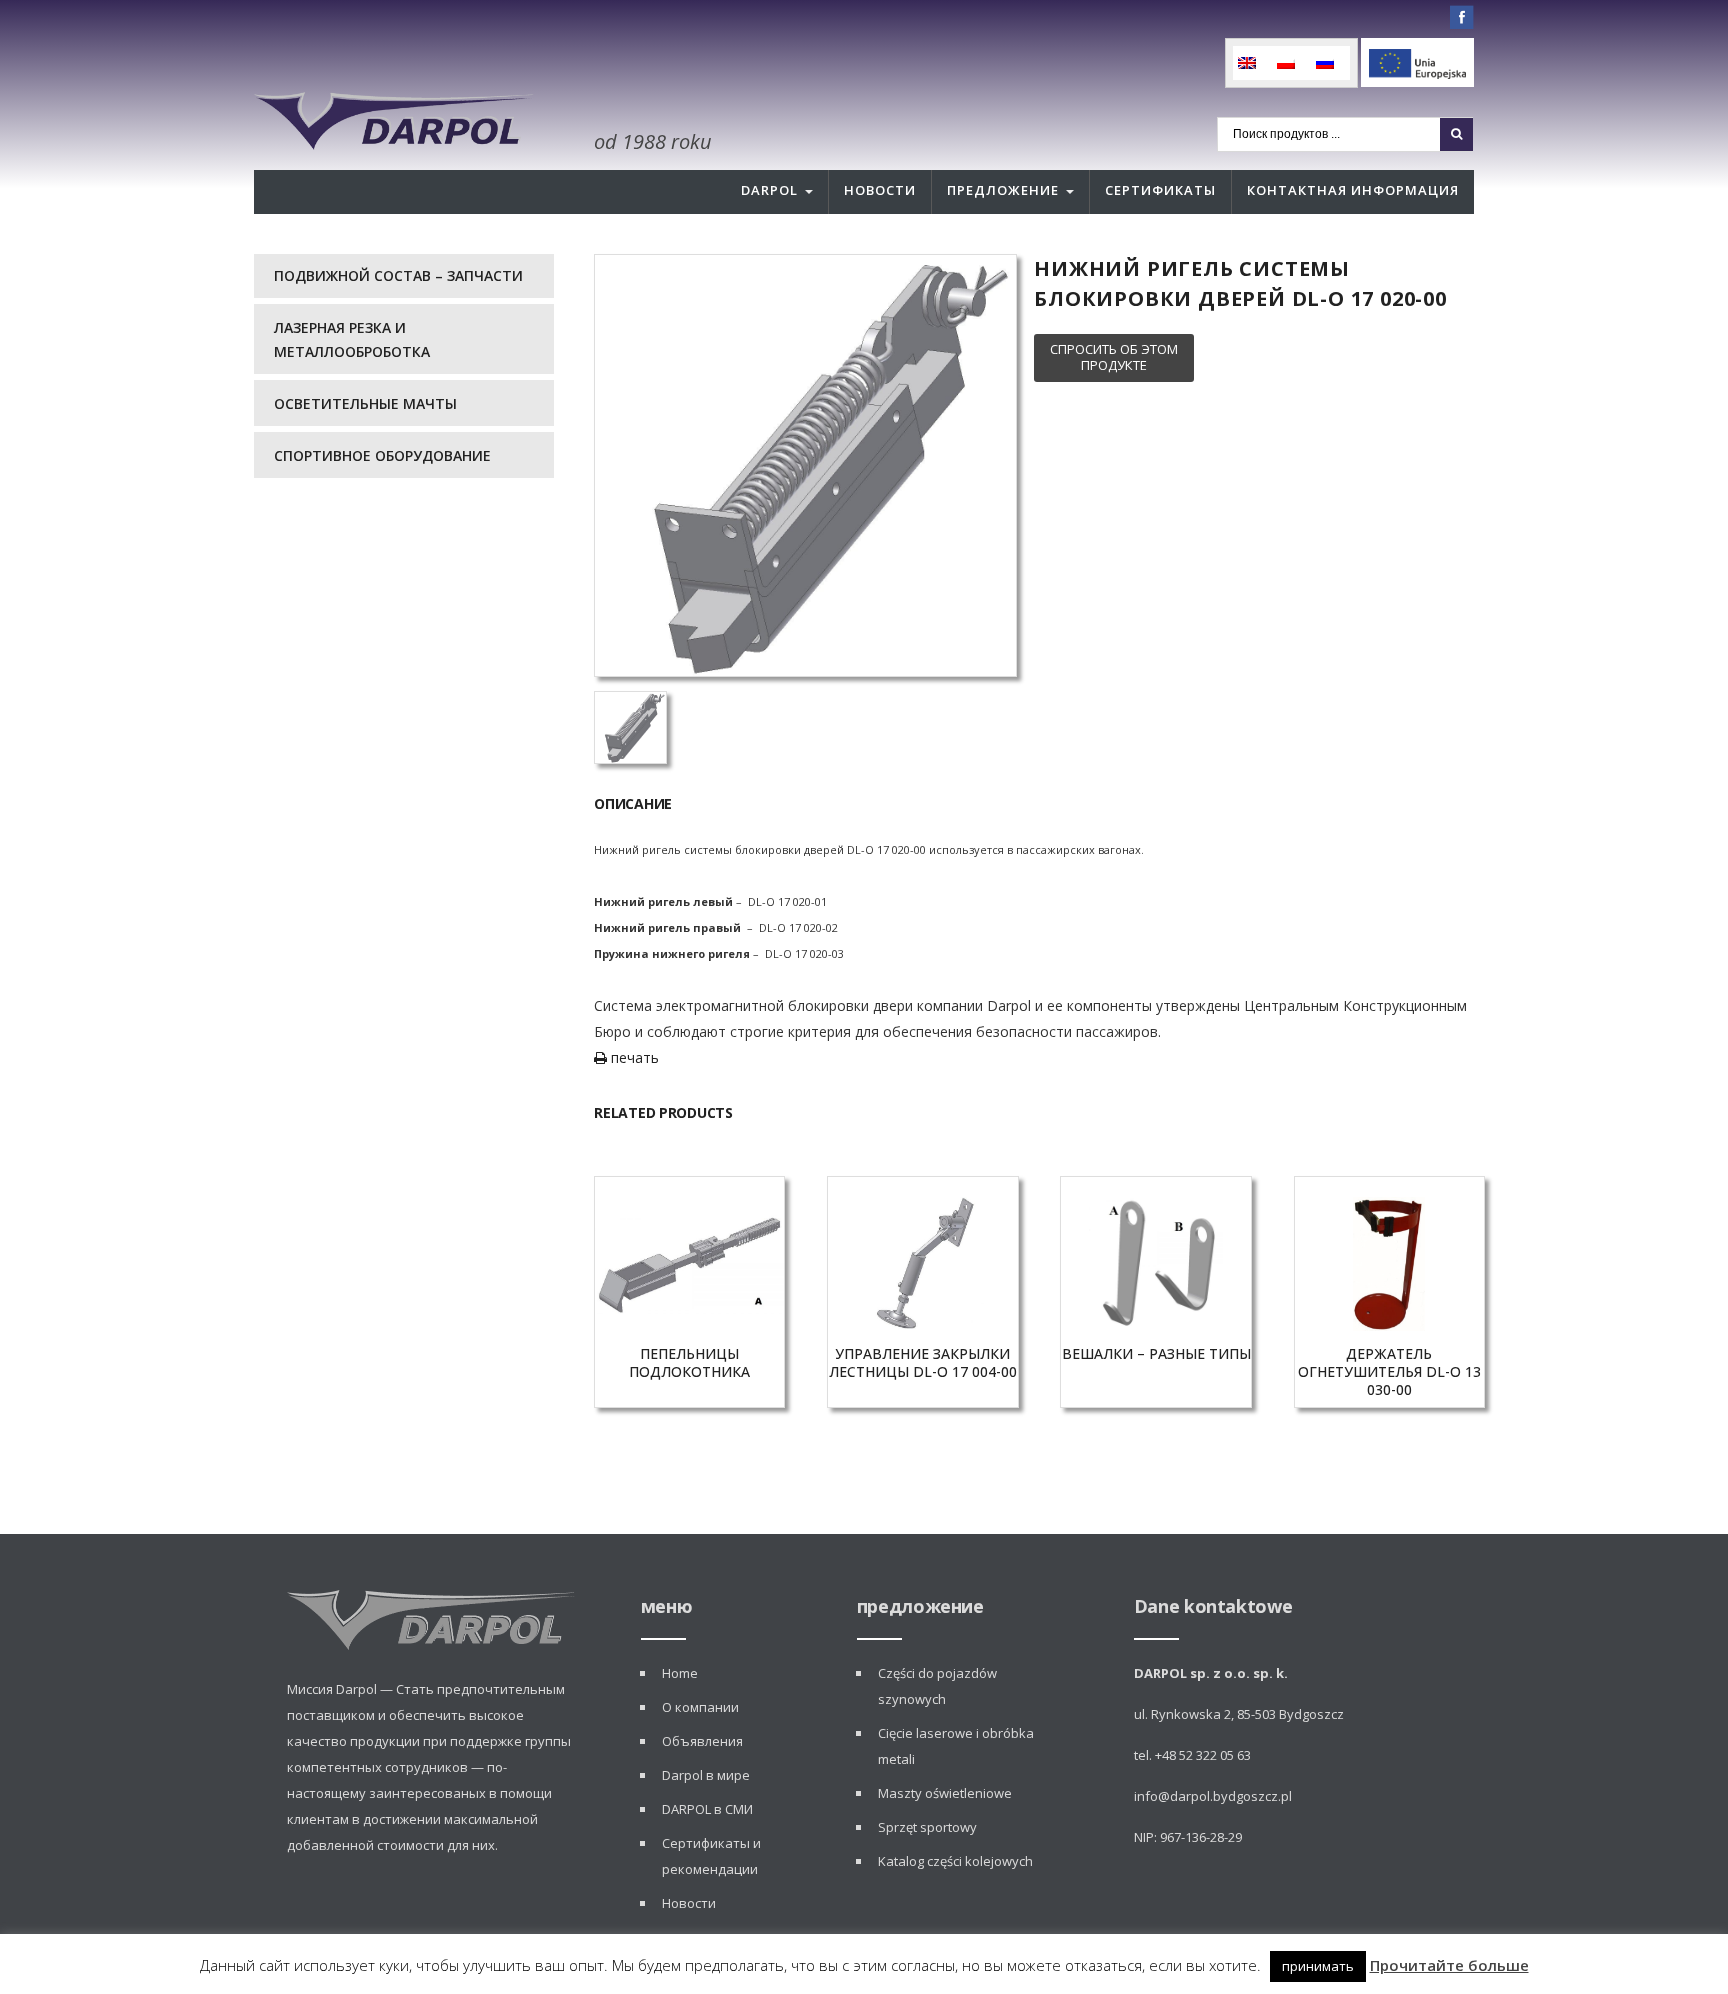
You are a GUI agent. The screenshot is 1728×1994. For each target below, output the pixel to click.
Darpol (769, 190)
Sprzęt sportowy (927, 1827)
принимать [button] (1318, 1966)
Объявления (702, 1741)
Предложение (1003, 190)
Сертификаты (1160, 190)
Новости (880, 190)
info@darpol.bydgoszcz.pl (1213, 1796)
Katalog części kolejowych (955, 1861)
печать (633, 1057)
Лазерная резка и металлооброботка (352, 339)
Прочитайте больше (1449, 1965)
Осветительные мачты (365, 403)
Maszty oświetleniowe (945, 1793)
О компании (700, 1707)
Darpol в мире (706, 1775)
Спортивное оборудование (382, 455)
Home (680, 1673)
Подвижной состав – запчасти (398, 275)
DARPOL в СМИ (707, 1809)
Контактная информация (1353, 190)
